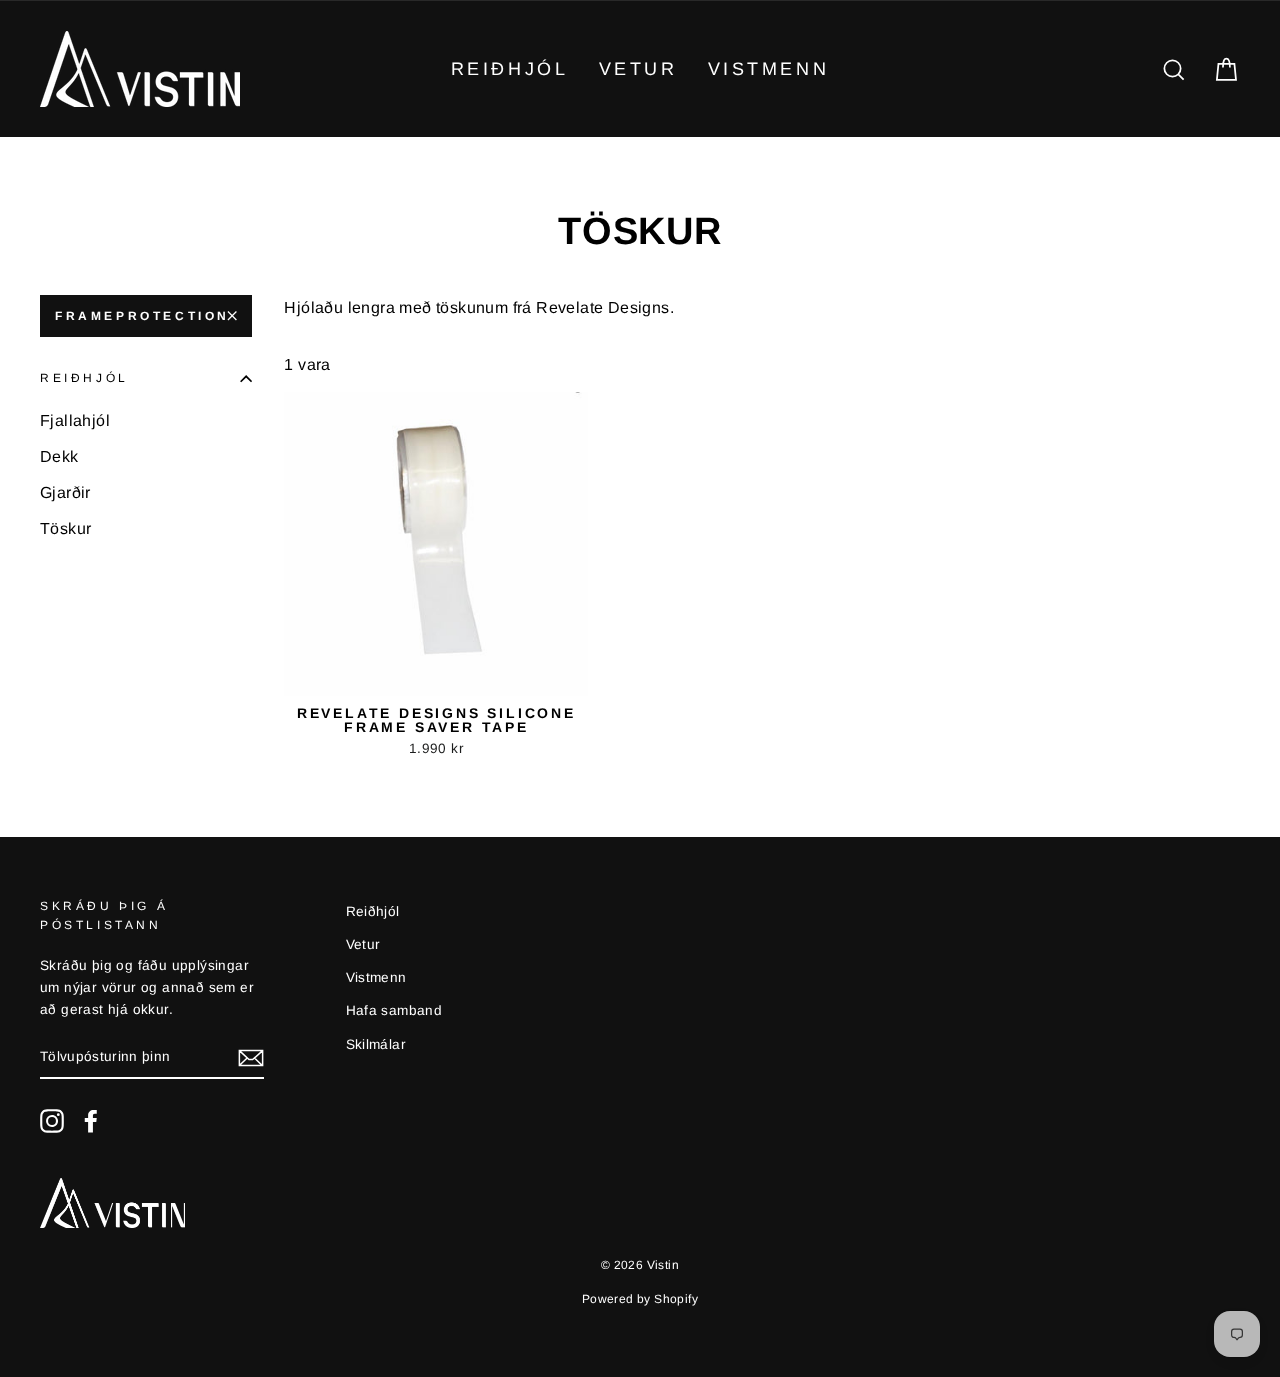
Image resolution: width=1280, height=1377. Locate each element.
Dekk (59, 456)
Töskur (65, 528)
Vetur (638, 69)
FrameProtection (142, 316)
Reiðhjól (510, 69)
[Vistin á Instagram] (52, 1121)
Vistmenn (769, 69)
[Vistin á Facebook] (91, 1121)
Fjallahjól (75, 420)
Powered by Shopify (640, 1299)
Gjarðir (65, 492)
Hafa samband (394, 1010)
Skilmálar (376, 1044)
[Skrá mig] (251, 1058)
